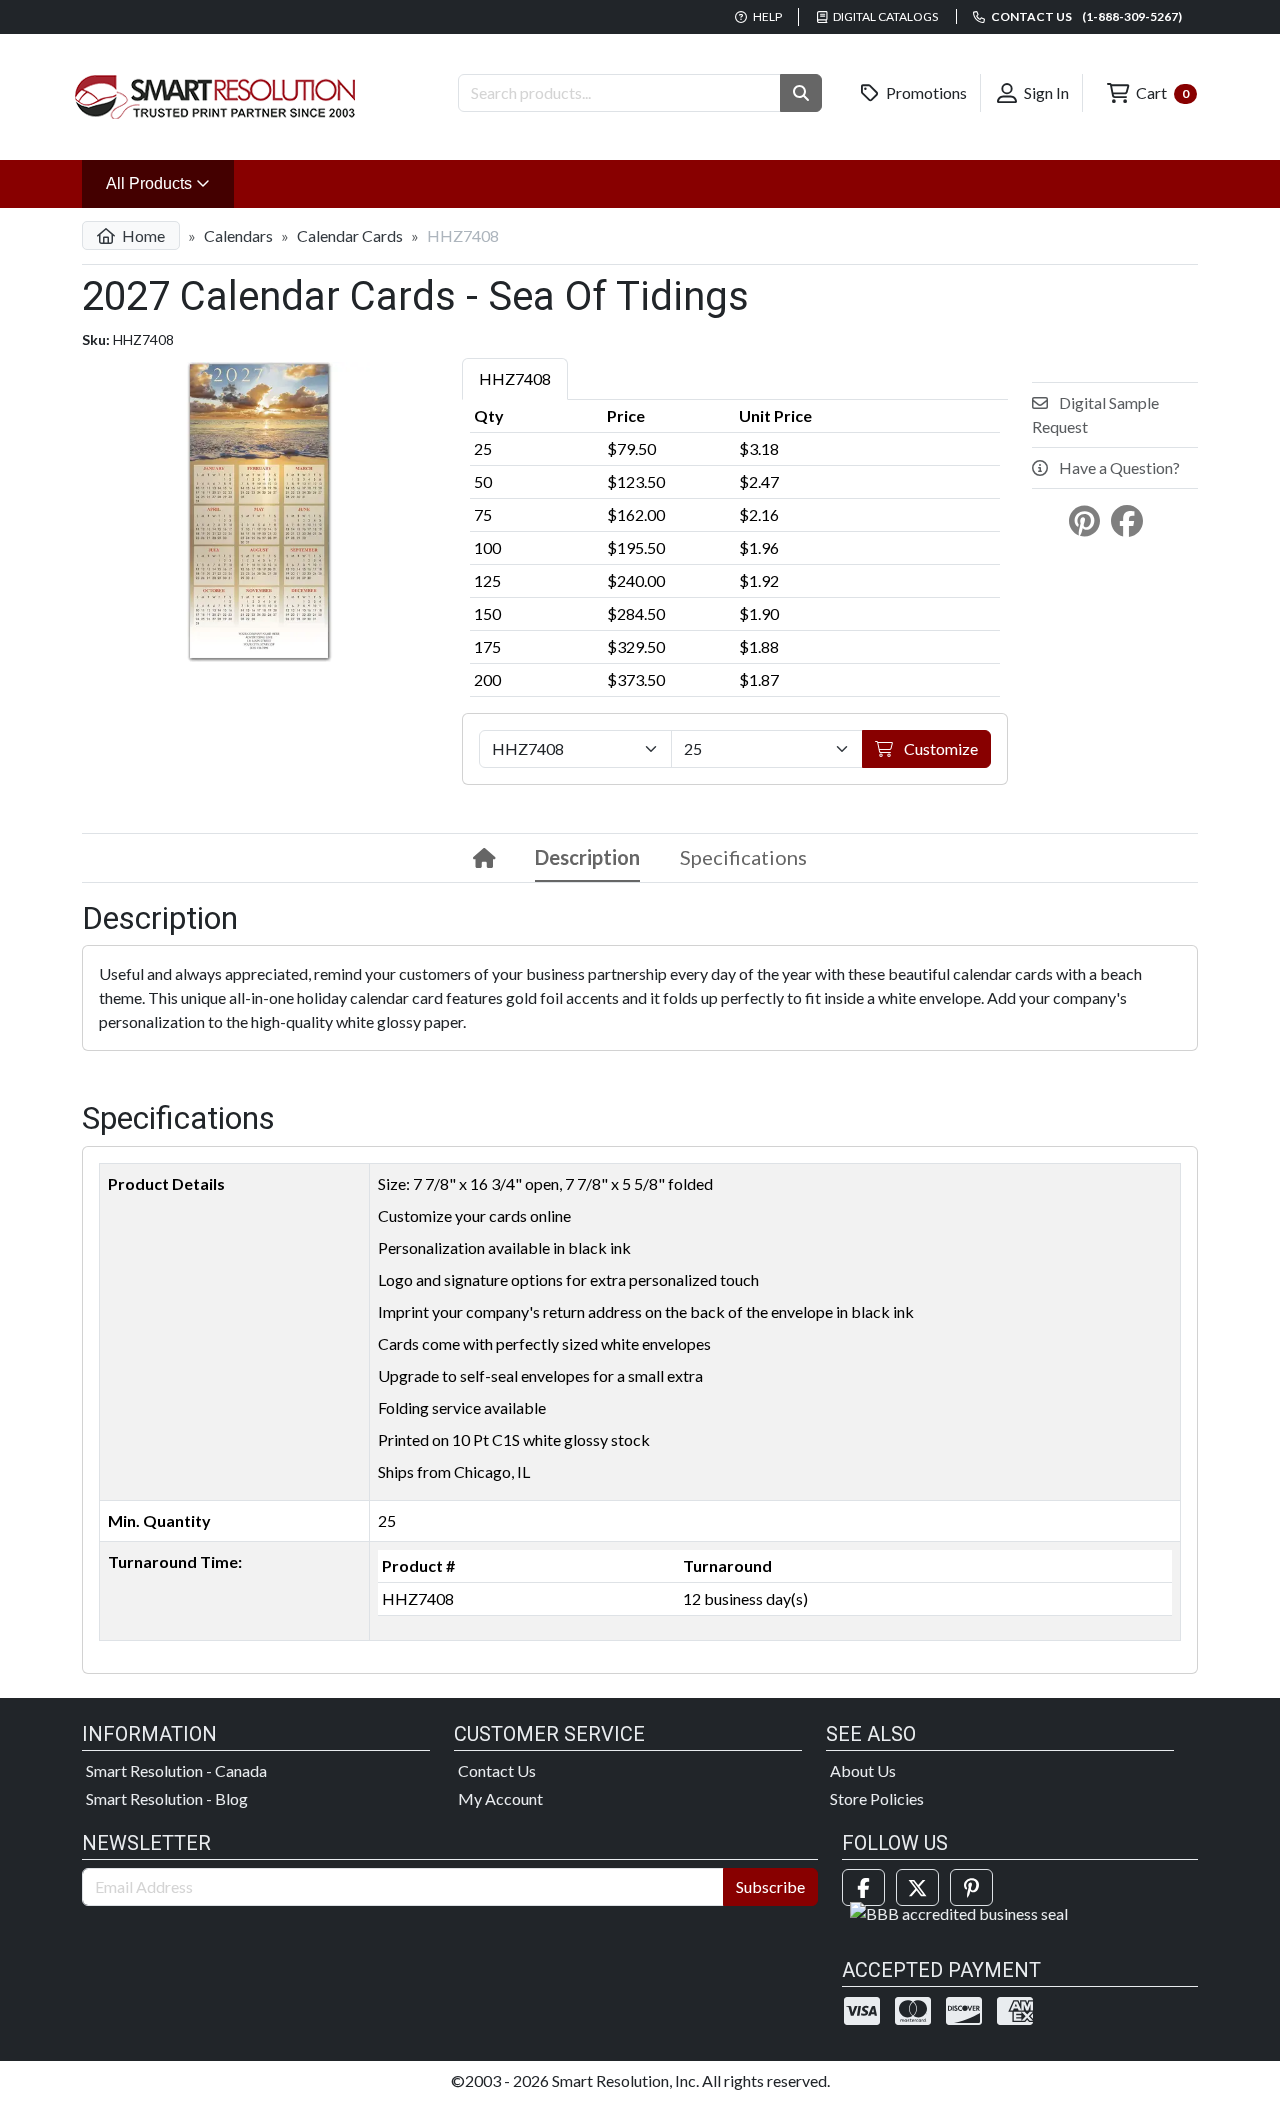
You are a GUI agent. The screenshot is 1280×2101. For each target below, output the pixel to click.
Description (587, 857)
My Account (500, 1798)
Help (766, 16)
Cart (1161, 92)
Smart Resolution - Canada (176, 1770)
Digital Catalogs (884, 16)
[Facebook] (863, 1887)
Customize (939, 748)
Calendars (238, 235)
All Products (170, 183)
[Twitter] (917, 1887)
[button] (801, 93)
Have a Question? (1118, 467)
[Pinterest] (971, 1887)
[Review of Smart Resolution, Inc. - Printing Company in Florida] (959, 1911)
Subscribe (770, 1886)
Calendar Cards (350, 235)
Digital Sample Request (1095, 414)
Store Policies (877, 1798)
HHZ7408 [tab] (515, 378)
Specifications (743, 857)
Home (142, 235)
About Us (863, 1770)
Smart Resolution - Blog (167, 1798)
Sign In (1045, 92)
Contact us (1085, 16)
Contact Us (497, 1770)
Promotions (925, 92)
